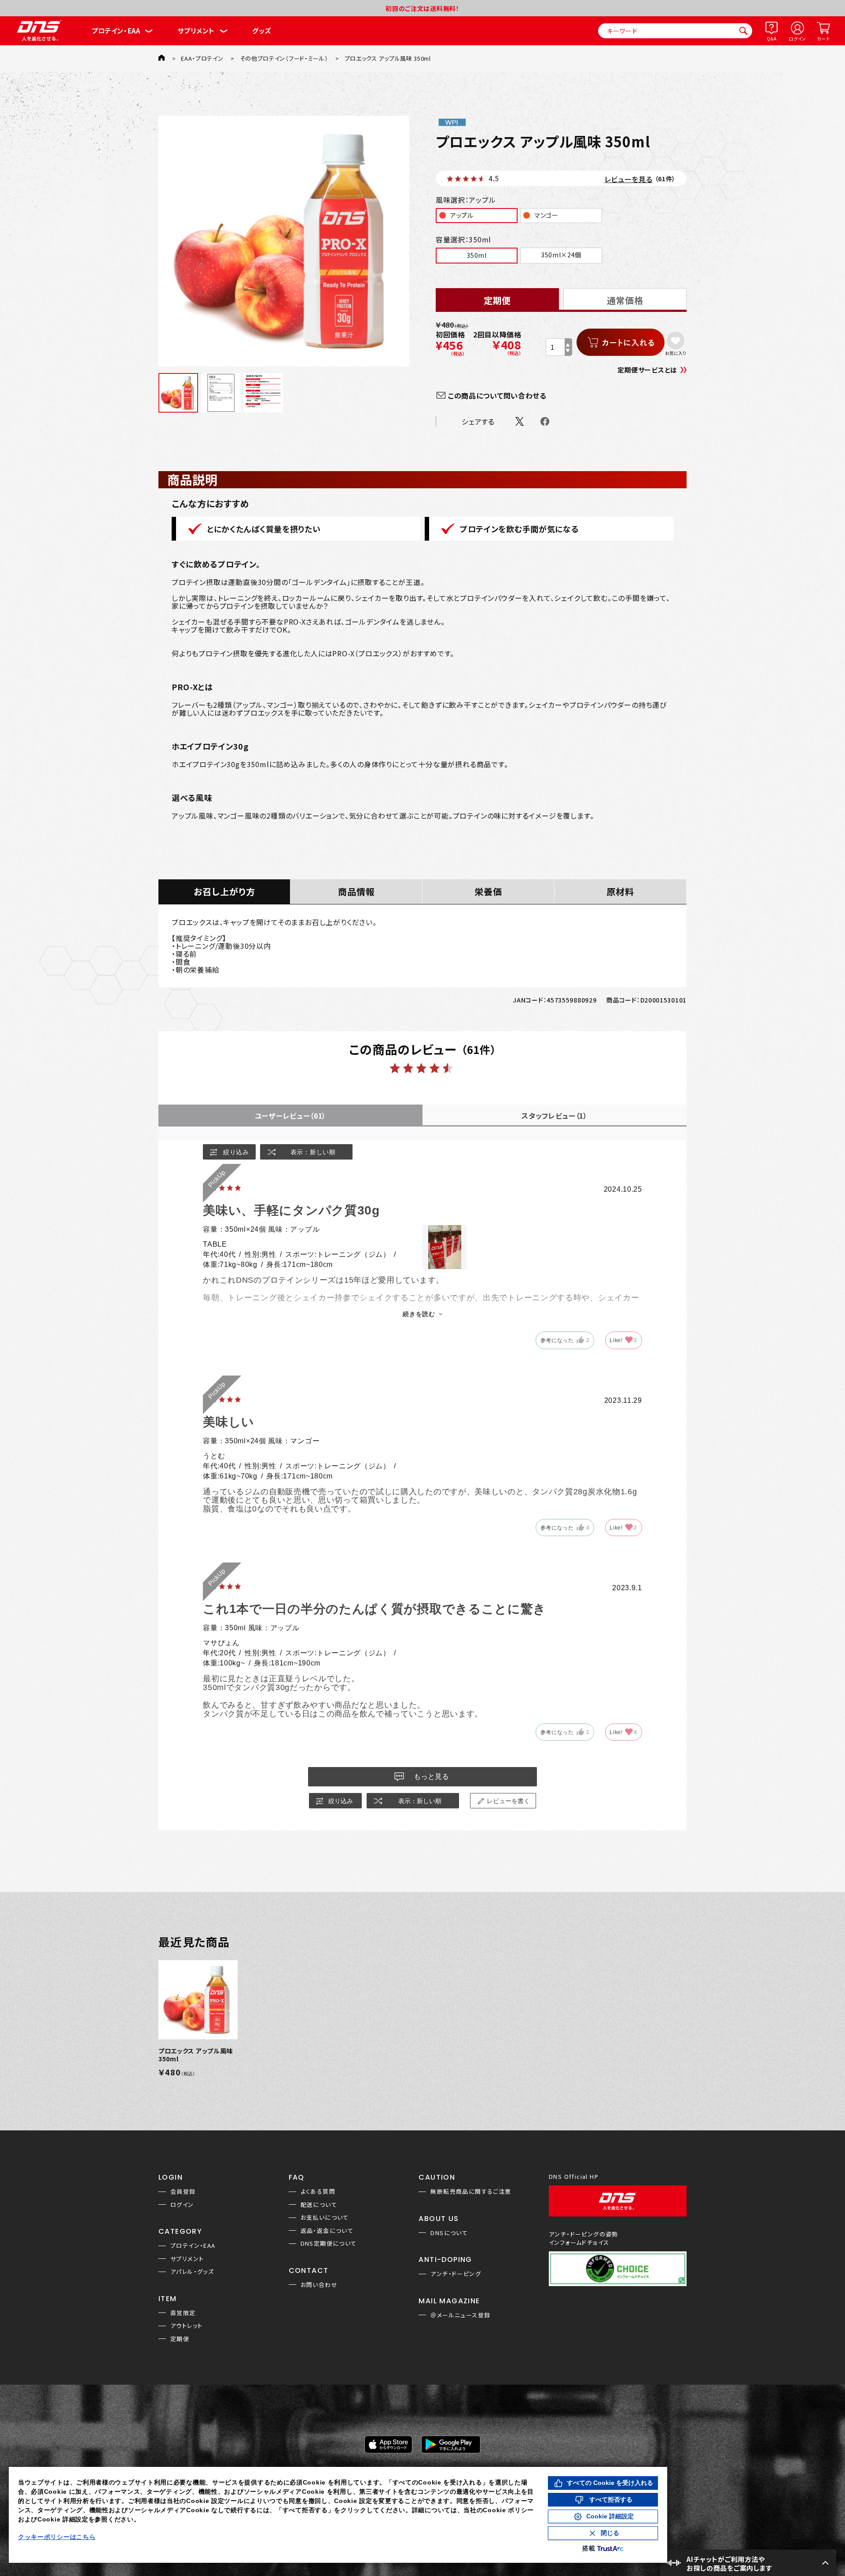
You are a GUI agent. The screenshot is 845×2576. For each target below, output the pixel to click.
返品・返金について (327, 2230)
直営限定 (183, 2313)
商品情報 (356, 891)
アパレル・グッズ (192, 2271)
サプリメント (196, 31)
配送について (319, 2205)
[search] (743, 31)
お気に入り (675, 353)
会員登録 (183, 2191)
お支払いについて (325, 2217)
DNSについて (449, 2233)
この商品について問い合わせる (497, 395)
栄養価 (488, 891)
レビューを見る (629, 179)
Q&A (772, 38)
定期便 (180, 2339)
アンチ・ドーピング (456, 2274)
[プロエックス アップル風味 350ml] (284, 241)
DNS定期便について (329, 2243)
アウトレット (186, 2325)
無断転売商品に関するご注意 (471, 2191)
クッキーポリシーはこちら (57, 2537)
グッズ (262, 31)
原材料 (620, 891)
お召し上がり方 (224, 891)
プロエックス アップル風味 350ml (196, 2055)
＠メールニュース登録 (460, 2315)
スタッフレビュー (555, 1116)
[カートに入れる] (621, 342)
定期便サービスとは (647, 370)
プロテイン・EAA (116, 31)
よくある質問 (318, 2191)
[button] (748, 2563)
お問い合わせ (319, 2285)
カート (823, 38)
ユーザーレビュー (290, 1116)
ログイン (797, 38)
